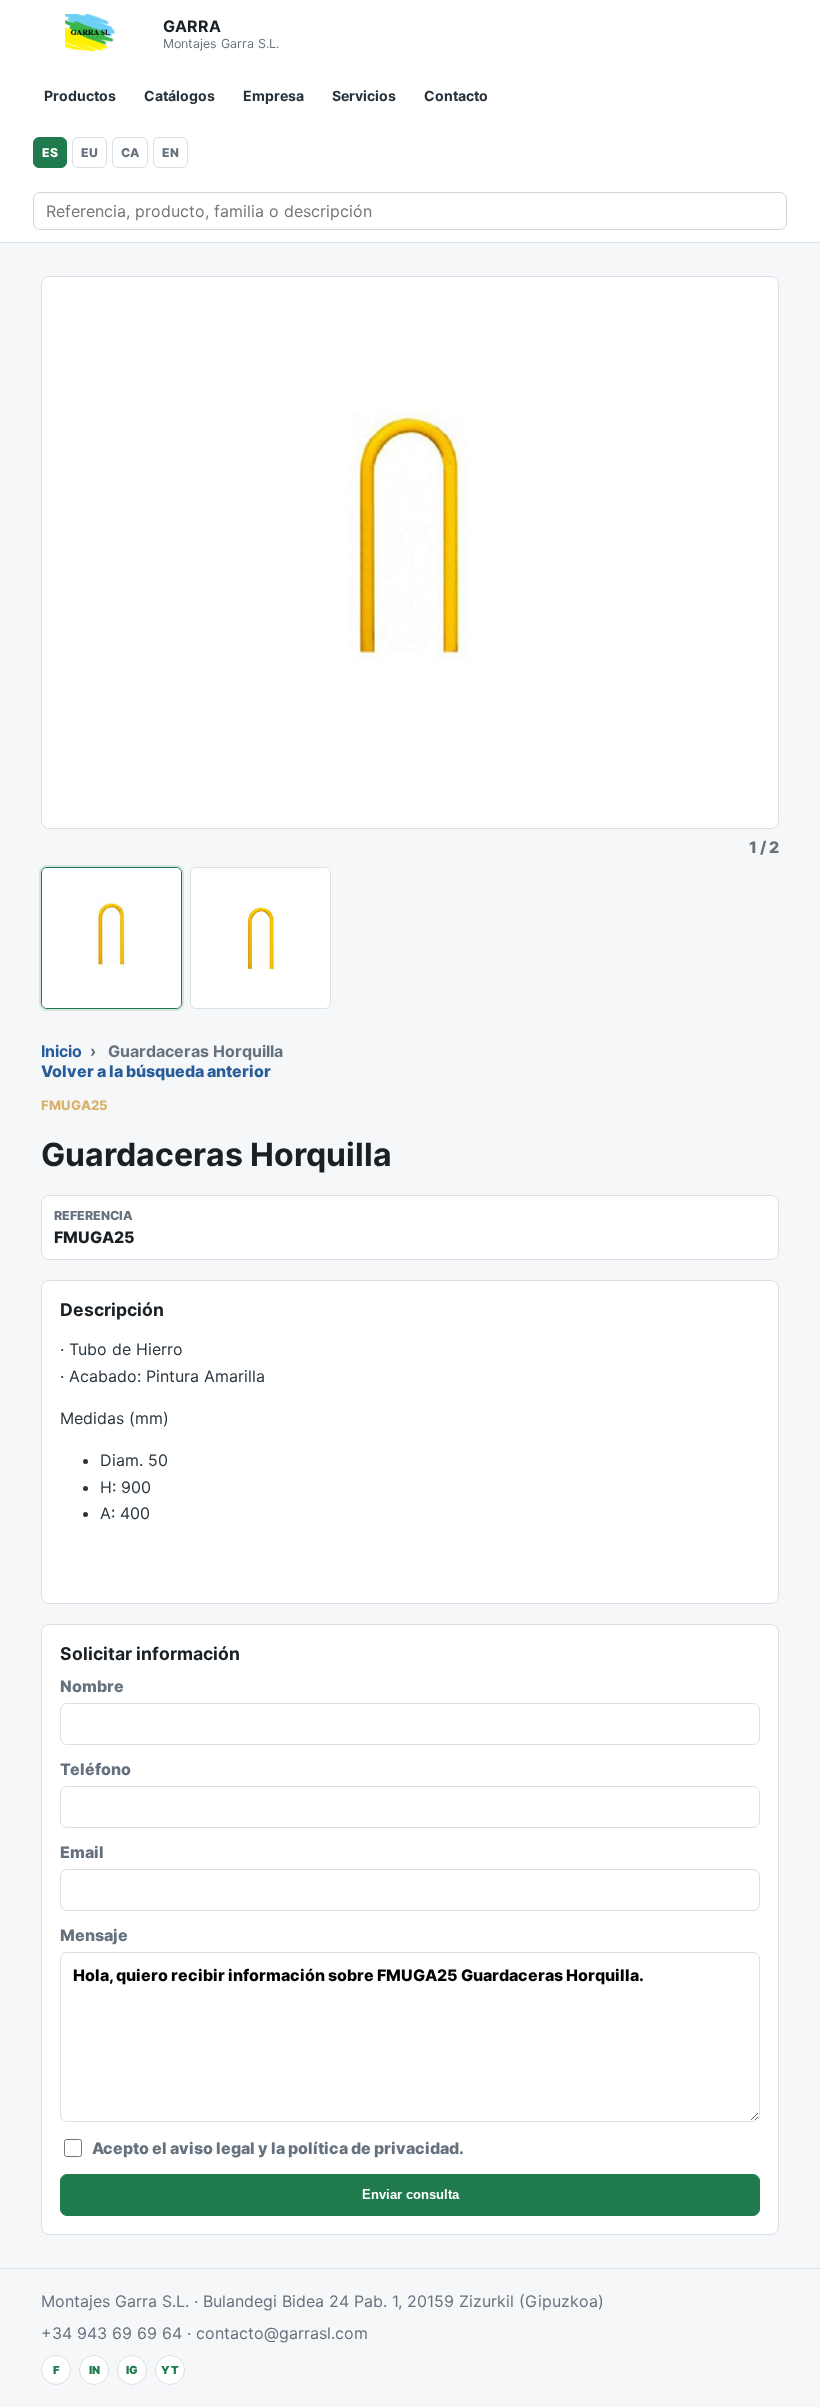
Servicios (364, 95)
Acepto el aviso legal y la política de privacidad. (278, 2148)
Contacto (456, 95)
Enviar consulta (410, 2194)
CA (130, 152)
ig (132, 2370)
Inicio (61, 1051)
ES (50, 152)
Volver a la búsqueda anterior (156, 1071)
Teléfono (95, 1769)
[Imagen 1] (111, 938)
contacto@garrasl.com (282, 2333)
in (94, 2370)
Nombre (92, 1686)
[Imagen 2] (260, 938)
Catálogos (179, 95)
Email (82, 1852)
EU (89, 152)
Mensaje (94, 1935)
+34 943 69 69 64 (111, 2333)
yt (170, 2370)
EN (170, 152)
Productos (80, 95)
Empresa (273, 95)
